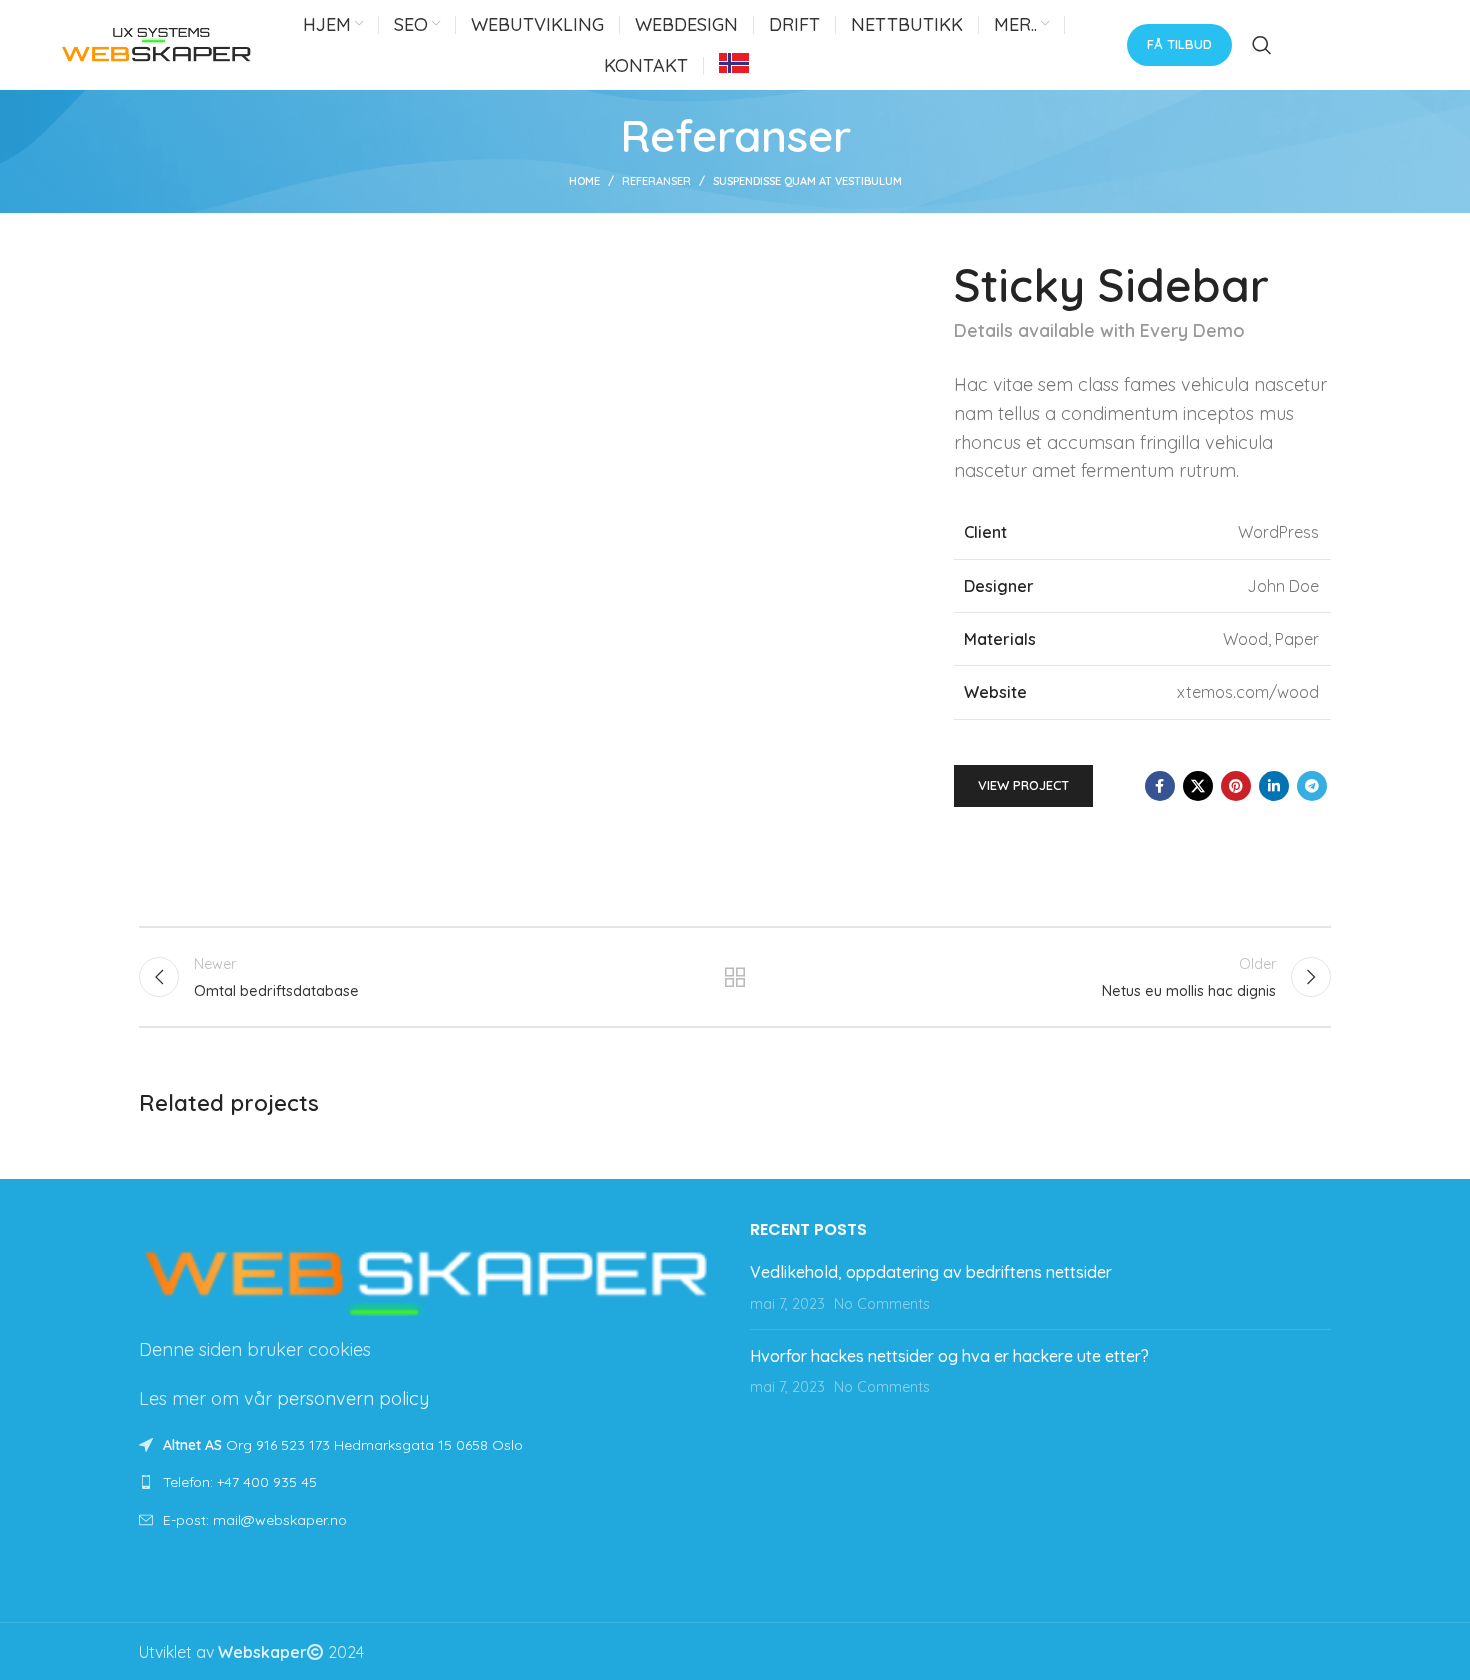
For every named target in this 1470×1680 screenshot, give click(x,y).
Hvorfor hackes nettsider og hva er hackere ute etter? (949, 1356)
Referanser (656, 181)
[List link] (429, 1482)
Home (584, 181)
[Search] (1262, 45)
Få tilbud (1179, 44)
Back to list (735, 977)
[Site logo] (157, 43)
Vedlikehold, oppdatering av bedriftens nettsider (931, 1272)
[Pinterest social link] (1236, 786)
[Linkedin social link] (1274, 786)
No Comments (882, 1304)
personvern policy (353, 1398)
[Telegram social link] (1312, 786)
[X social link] (1198, 786)
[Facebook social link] (1160, 786)
